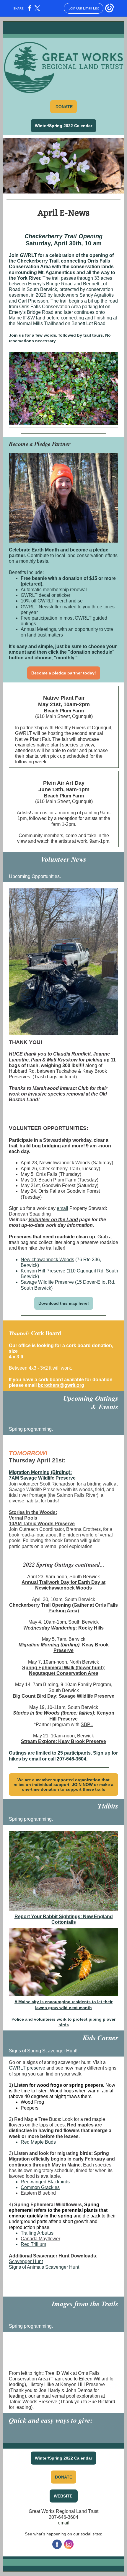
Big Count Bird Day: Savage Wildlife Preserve (63, 1696)
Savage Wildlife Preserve (47, 1282)
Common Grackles (40, 2187)
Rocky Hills (90, 1628)
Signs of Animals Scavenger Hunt (44, 2267)
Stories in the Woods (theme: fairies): (54, 1713)
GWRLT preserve (28, 2068)
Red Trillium (33, 2244)
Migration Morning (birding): (50, 1645)
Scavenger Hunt (26, 2261)
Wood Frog (32, 2102)
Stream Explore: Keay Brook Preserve (63, 1741)
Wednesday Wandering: (50, 1628)
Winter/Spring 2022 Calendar (63, 126)
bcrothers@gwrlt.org (61, 1385)
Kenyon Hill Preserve (43, 1271)
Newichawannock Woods (47, 1260)
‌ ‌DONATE (63, 107)
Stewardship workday (67, 1140)
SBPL (87, 1724)
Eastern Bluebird (38, 2193)
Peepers (30, 2108)
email (62, 1208)
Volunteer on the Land (53, 1220)
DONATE (63, 2477)
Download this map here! (64, 1303)
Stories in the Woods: (33, 1512)
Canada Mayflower (40, 2239)
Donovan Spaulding (30, 1214)
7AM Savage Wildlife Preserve (42, 1478)
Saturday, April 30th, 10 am (64, 243)
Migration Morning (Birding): (40, 1472)
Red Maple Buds (38, 2142)
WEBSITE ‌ (64, 2496)
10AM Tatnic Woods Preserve (42, 1524)
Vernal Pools (23, 1518)
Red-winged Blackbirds (45, 2182)
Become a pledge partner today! (64, 673)
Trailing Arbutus (37, 2233)
